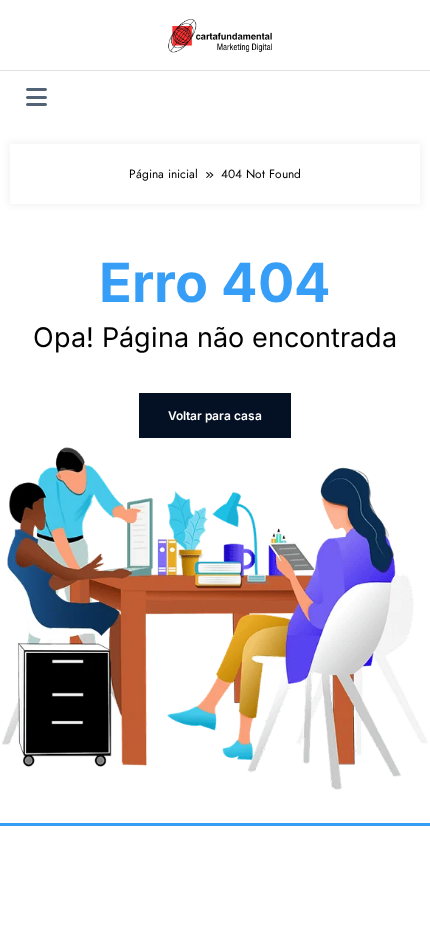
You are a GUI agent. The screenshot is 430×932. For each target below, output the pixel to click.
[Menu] (36, 97)
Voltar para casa (215, 415)
